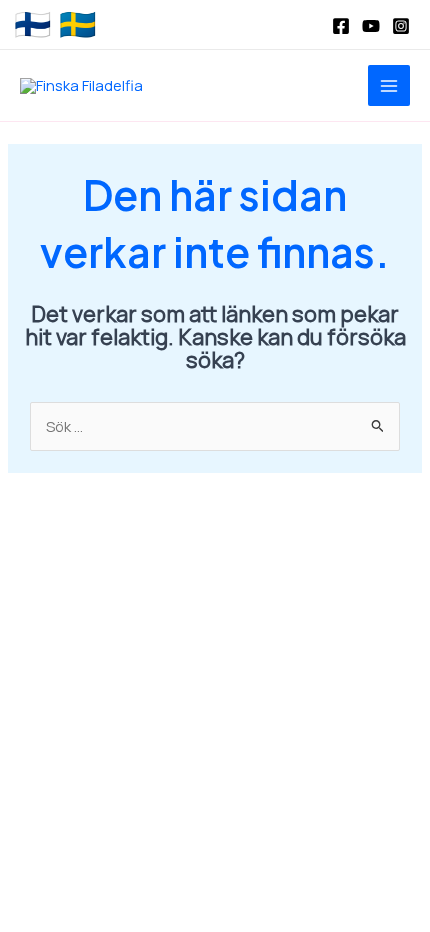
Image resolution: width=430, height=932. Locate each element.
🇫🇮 (32, 25)
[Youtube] (371, 26)
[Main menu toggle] (389, 86)
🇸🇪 (77, 25)
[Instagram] (401, 26)
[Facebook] (341, 26)
